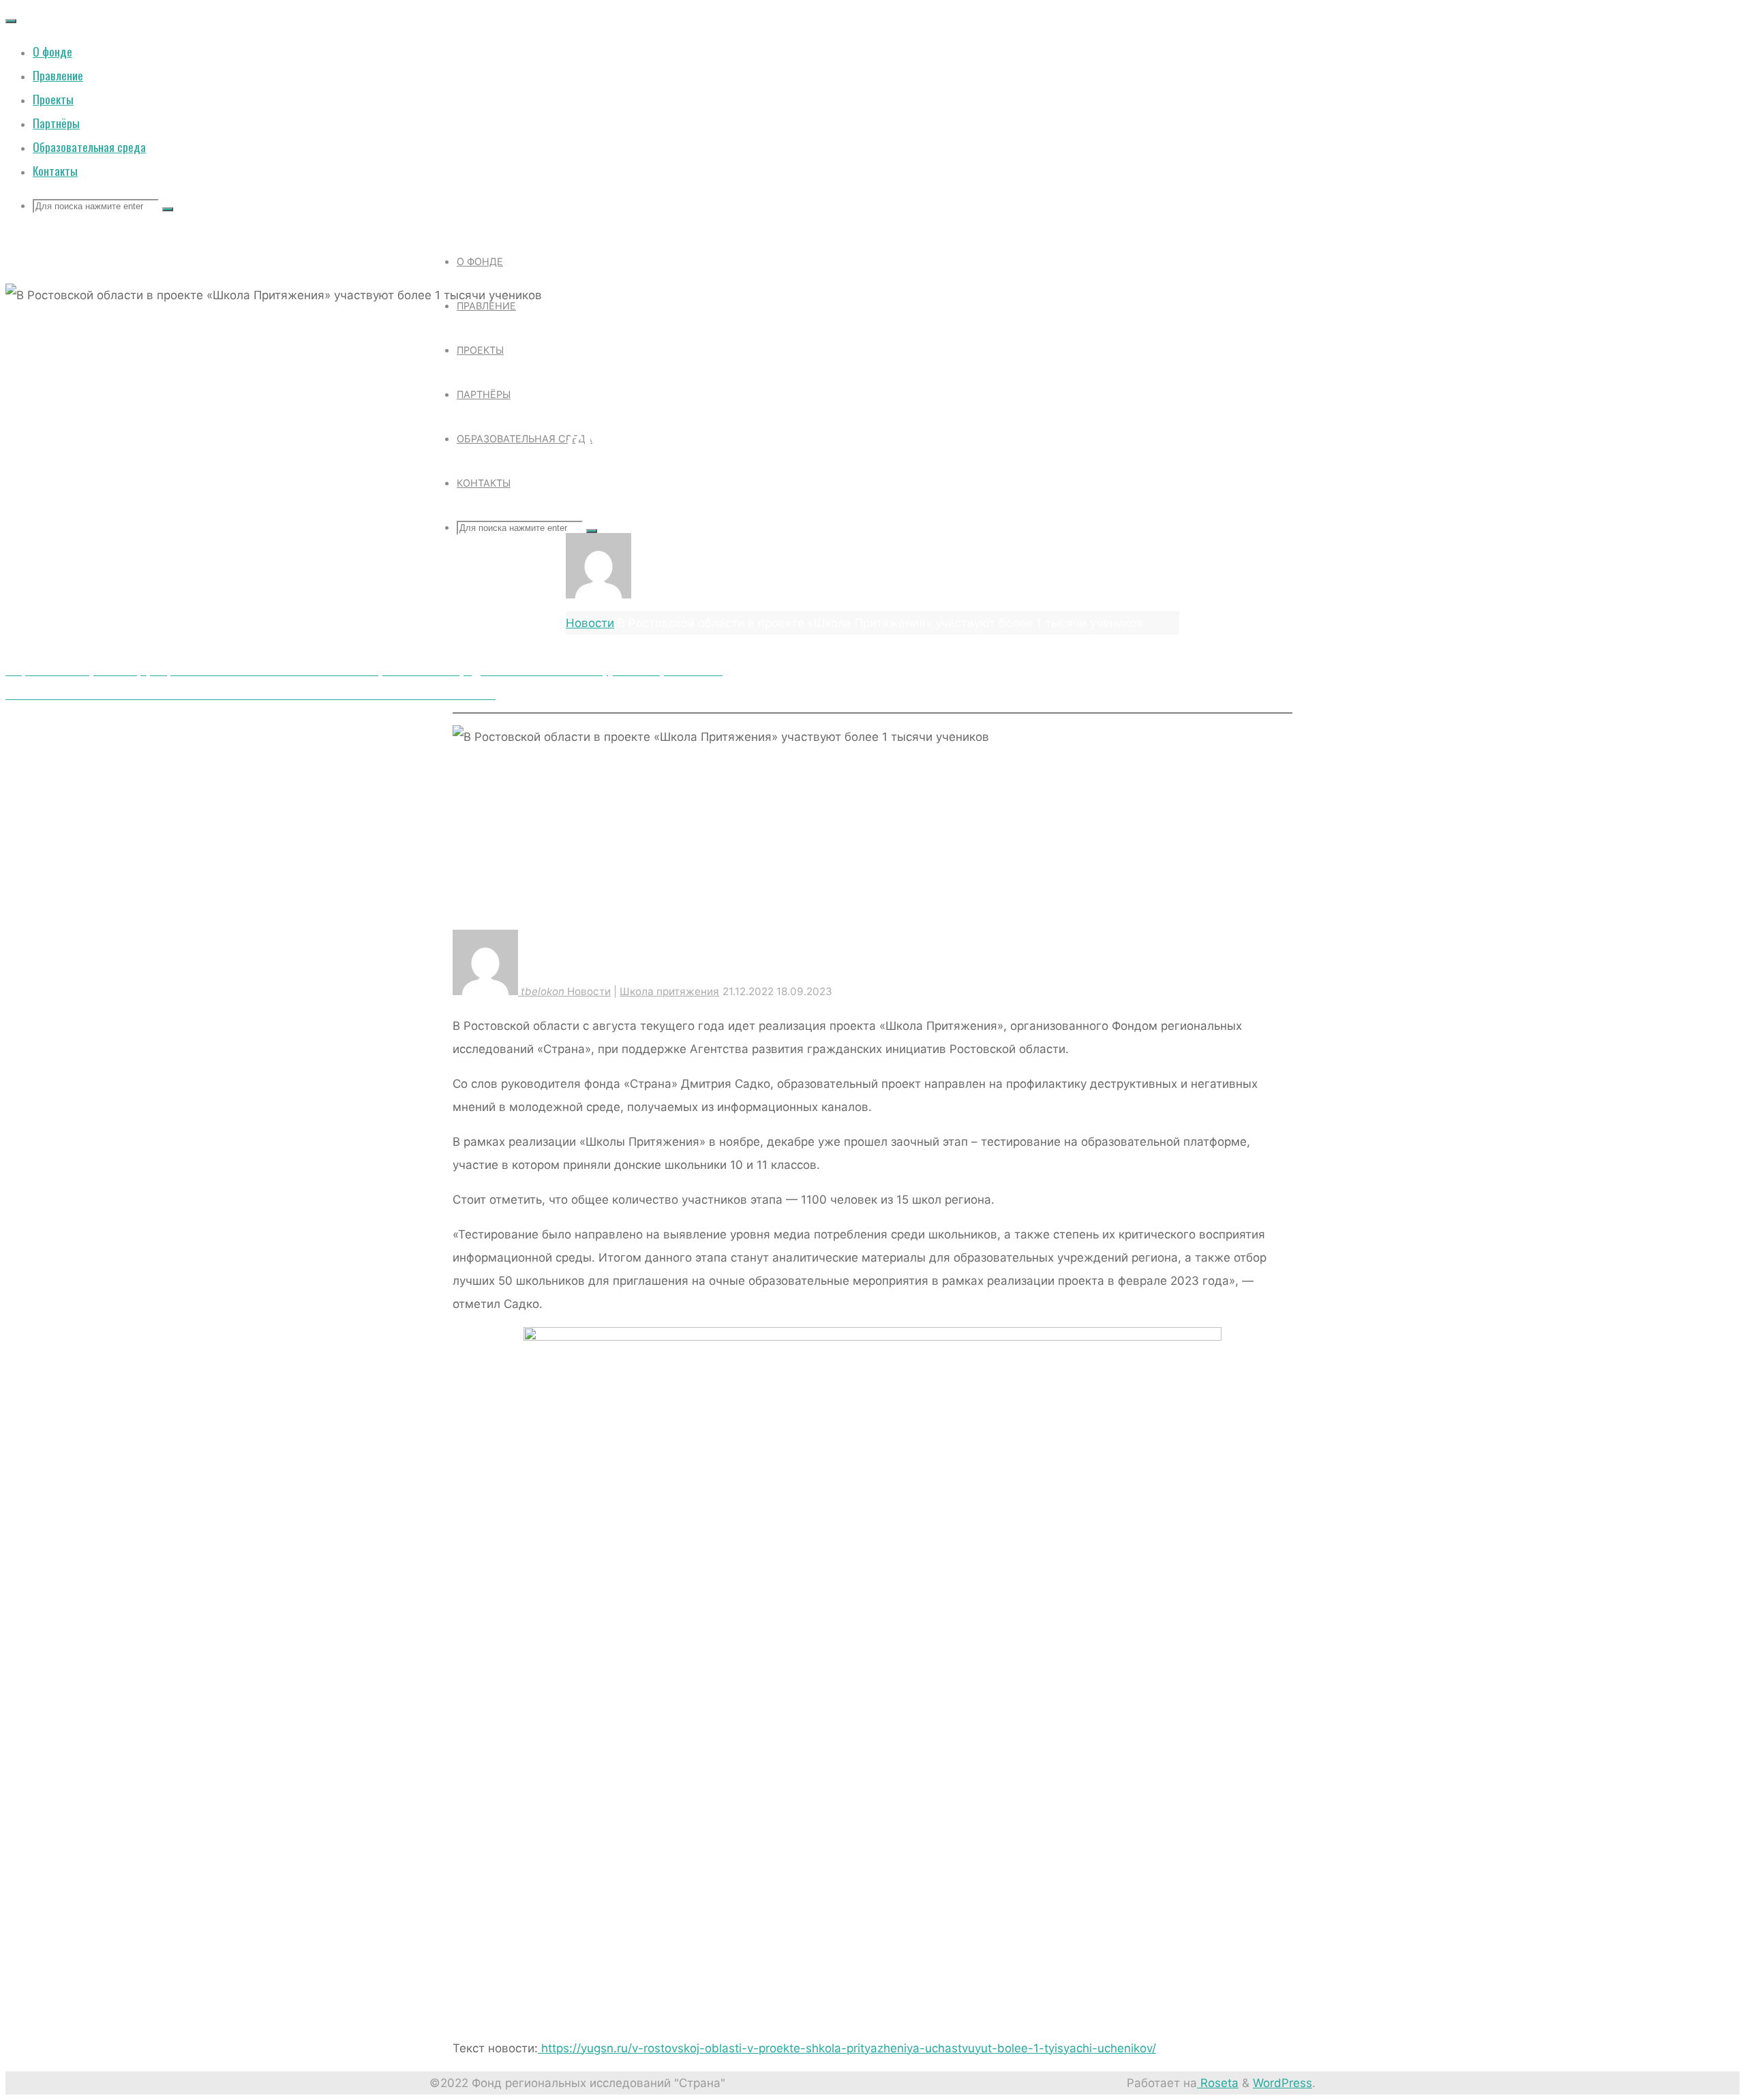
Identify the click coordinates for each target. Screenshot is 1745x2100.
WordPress (1283, 2083)
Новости (596, 323)
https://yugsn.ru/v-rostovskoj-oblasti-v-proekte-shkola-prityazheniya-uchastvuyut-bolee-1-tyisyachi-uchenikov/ (847, 2048)
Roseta (1218, 2083)
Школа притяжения (697, 323)
